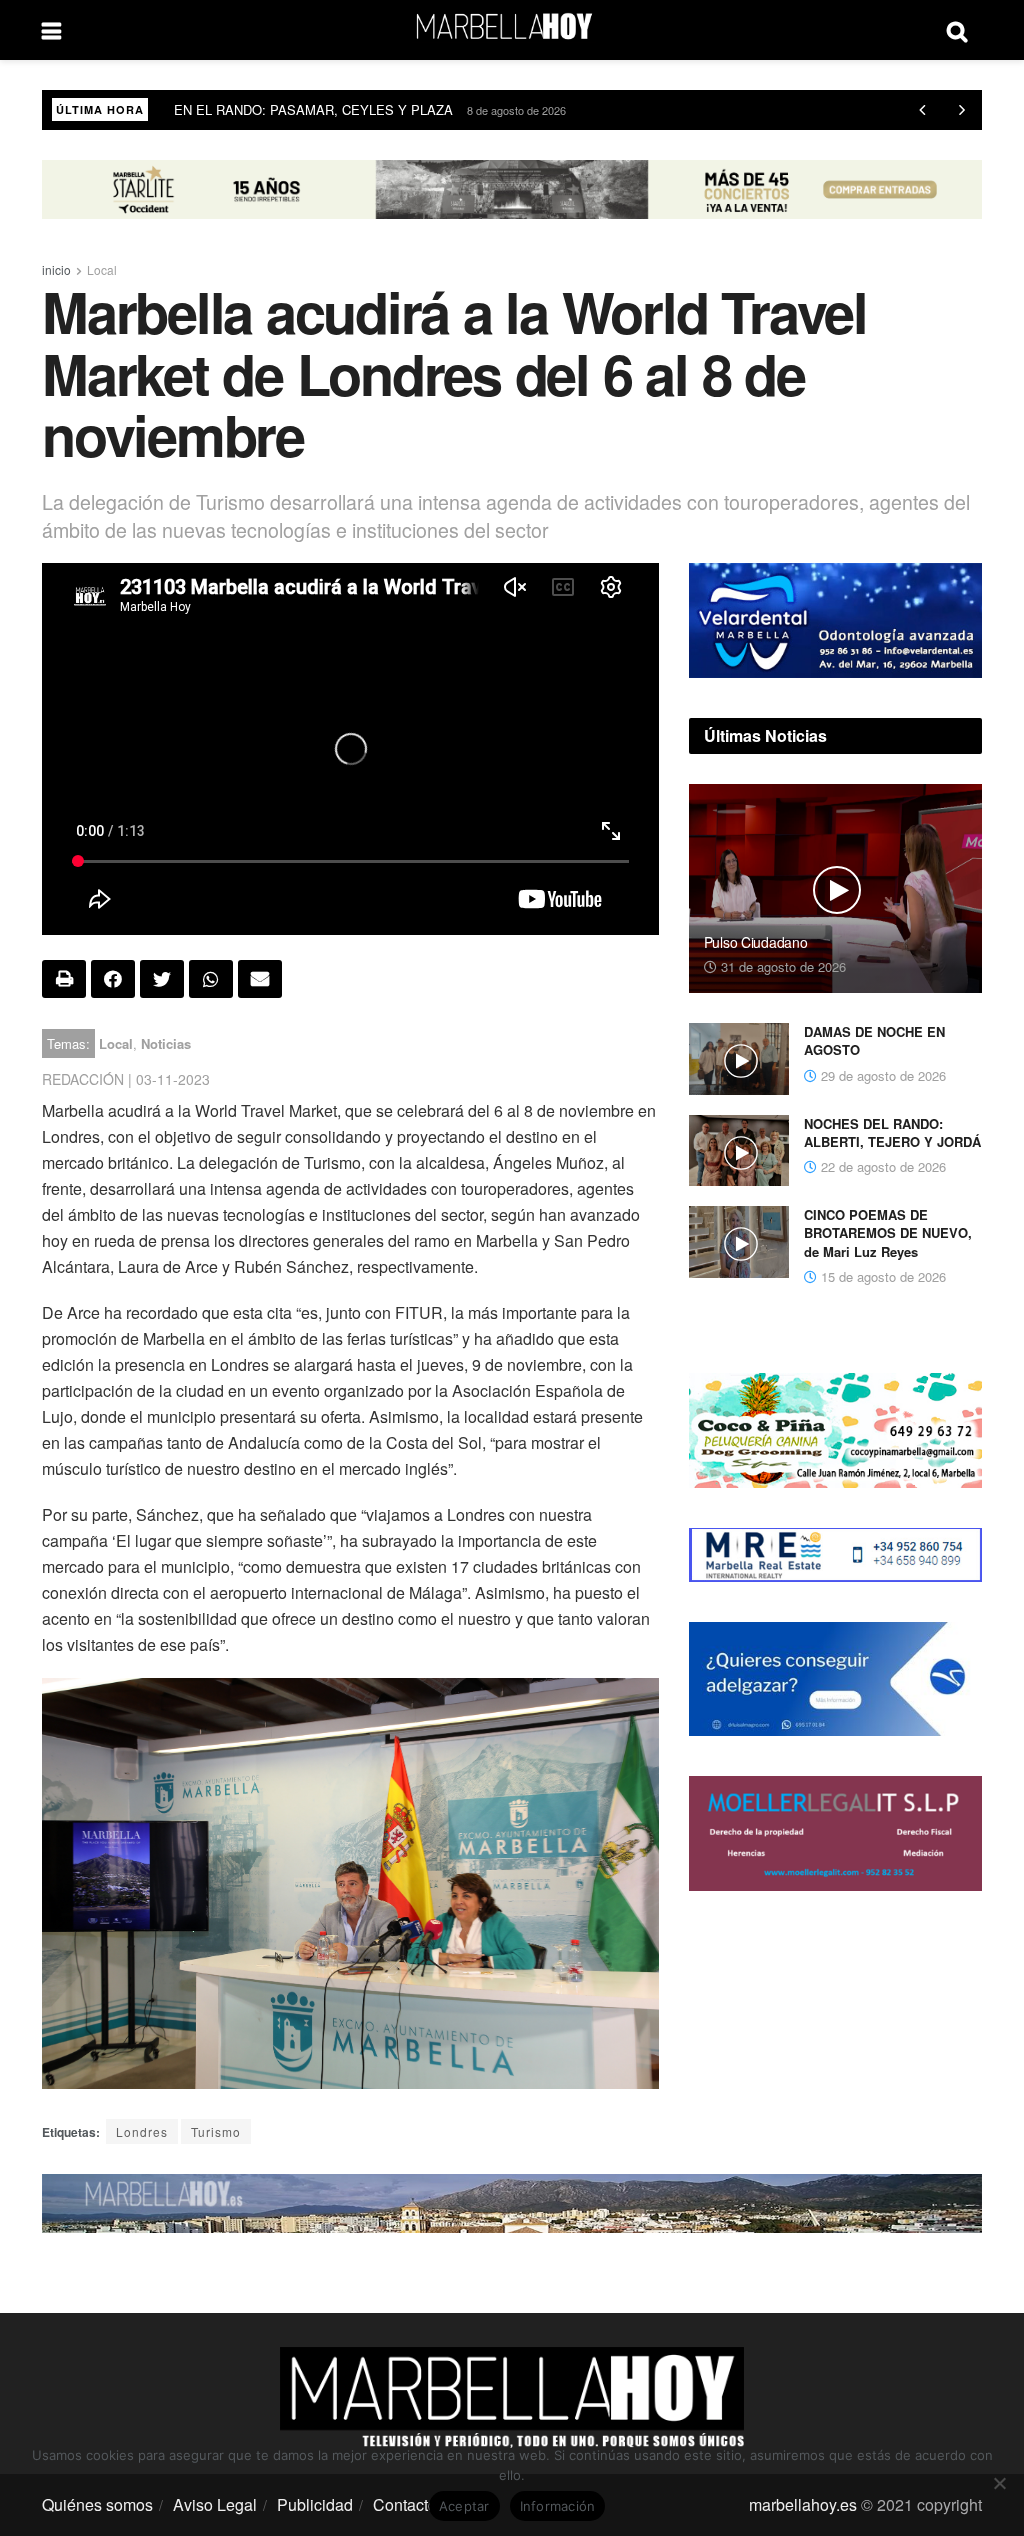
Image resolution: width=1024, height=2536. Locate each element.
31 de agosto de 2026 (781, 966)
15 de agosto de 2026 (881, 1276)
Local (102, 269)
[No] (999, 2483)
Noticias (166, 1043)
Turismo (216, 2131)
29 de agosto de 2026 (881, 1075)
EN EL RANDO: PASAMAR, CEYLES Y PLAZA (313, 109)
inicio (56, 269)
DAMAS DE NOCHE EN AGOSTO (874, 1040)
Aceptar (464, 2506)
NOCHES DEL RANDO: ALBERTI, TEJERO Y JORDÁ (892, 1132)
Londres (142, 2131)
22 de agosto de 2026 (881, 1166)
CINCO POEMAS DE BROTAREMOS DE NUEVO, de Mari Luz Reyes (888, 1232)
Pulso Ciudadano (756, 942)
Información (558, 2506)
